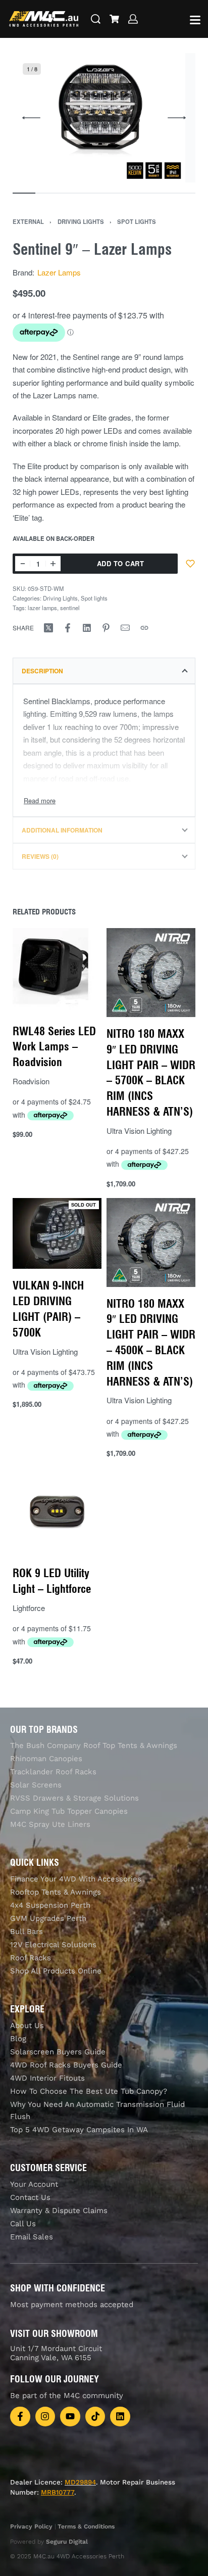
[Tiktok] (95, 2417)
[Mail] (125, 628)
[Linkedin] (120, 2417)
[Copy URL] (144, 628)
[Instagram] (45, 2417)
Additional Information (62, 830)
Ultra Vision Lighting (139, 1131)
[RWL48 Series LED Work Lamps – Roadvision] (57, 971)
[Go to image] (24, 193)
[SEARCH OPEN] (96, 19)
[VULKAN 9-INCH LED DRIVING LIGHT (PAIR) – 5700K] (57, 1234)
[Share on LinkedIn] (87, 628)
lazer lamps (42, 608)
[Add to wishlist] (190, 564)
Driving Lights (81, 221)
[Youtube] (70, 2417)
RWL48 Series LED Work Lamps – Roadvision (54, 1046)
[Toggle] (40, 800)
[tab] (104, 671)
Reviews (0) (40, 856)
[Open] (195, 20)
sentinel (70, 608)
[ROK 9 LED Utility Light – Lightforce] (57, 1512)
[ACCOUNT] (133, 19)
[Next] (177, 118)
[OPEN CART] (114, 19)
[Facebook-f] (20, 2417)
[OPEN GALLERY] (99, 118)
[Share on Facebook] (68, 628)
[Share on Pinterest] (106, 628)
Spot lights (137, 221)
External (28, 221)
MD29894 (80, 2482)
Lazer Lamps (59, 272)
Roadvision (31, 1081)
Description (42, 671)
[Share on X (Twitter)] (48, 628)
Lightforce (29, 1608)
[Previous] (31, 118)
